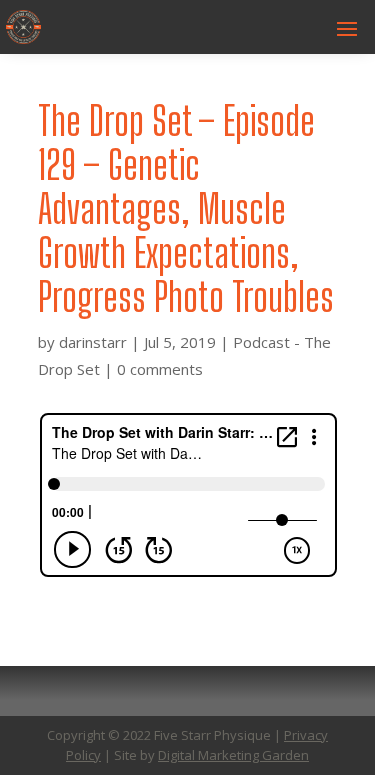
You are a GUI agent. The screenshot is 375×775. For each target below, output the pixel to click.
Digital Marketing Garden (233, 755)
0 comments (160, 369)
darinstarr (93, 342)
